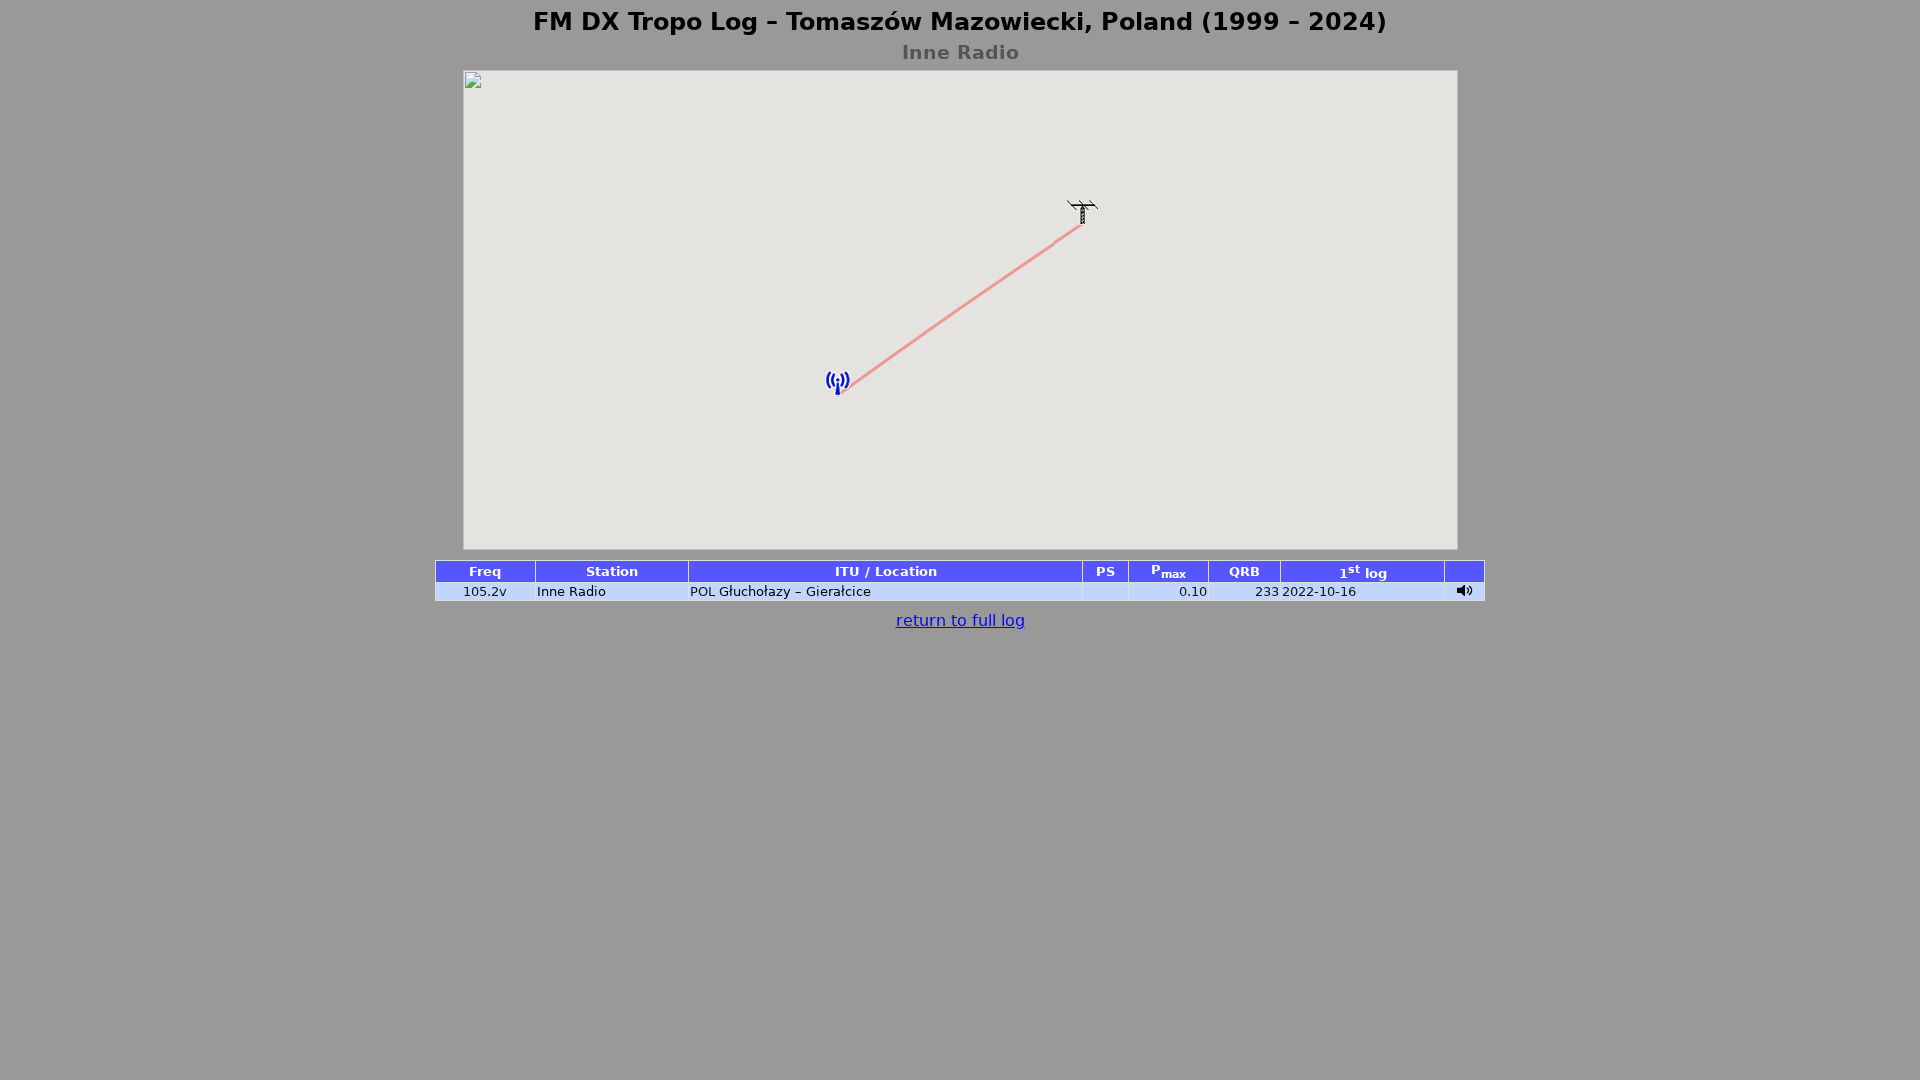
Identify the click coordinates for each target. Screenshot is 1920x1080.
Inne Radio (571, 591)
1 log (1363, 573)
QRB (1244, 571)
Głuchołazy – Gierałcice (795, 591)
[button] (838, 383)
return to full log (960, 620)
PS (1105, 571)
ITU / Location (886, 571)
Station (612, 571)
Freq (485, 571)
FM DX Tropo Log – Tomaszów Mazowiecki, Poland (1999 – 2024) (960, 22)
